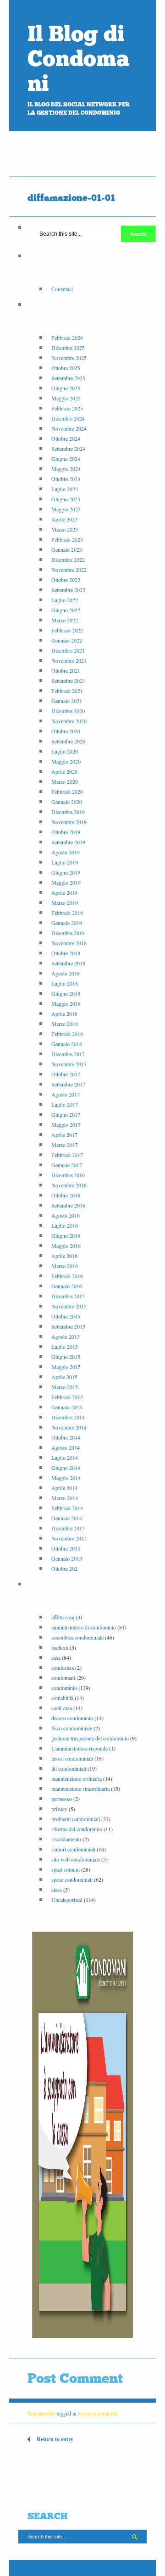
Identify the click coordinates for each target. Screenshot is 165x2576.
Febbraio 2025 (67, 408)
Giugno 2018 (66, 993)
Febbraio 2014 (67, 1508)
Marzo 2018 (65, 1024)
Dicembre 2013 (68, 1528)
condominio (64, 1688)
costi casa (62, 1708)
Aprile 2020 (64, 771)
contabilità (62, 1698)
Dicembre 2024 (68, 418)
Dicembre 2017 (68, 1054)
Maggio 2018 (66, 1003)
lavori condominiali (72, 1758)
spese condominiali (72, 1879)
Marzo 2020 (65, 781)
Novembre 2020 (69, 721)
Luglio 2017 (65, 1104)
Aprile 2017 (64, 1135)
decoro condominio (72, 1718)
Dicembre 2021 (68, 650)
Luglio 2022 (65, 600)
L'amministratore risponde (80, 1748)
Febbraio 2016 (67, 1276)
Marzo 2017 (65, 1145)
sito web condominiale (76, 1859)
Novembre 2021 (69, 660)
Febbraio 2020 (67, 792)
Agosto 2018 (66, 973)
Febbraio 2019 (67, 913)
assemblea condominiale (77, 1637)
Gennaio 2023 (67, 549)
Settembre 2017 (68, 1084)
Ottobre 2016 (66, 1195)
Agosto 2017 (66, 1094)
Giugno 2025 (66, 388)
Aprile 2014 (64, 1488)
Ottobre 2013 (66, 1548)
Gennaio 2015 (67, 1407)
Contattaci (62, 289)
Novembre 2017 (69, 1064)
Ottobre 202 (64, 1568)
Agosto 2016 (66, 1215)
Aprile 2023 (64, 519)
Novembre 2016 (69, 1185)
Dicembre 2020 (68, 711)
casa (56, 1657)
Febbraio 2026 (67, 338)
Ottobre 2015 (66, 1316)
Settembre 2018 (68, 963)
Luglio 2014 (65, 1457)
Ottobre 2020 (66, 731)
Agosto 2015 (66, 1336)
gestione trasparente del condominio (90, 1738)
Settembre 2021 (68, 681)
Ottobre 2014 (66, 1437)
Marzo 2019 (65, 903)
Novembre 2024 (69, 428)
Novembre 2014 (69, 1427)
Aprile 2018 (64, 1014)
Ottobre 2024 (66, 438)
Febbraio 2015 (67, 1397)
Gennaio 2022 (67, 640)
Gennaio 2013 (67, 1558)
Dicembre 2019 (68, 812)
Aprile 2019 (64, 892)
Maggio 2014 (66, 1478)
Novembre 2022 (69, 570)
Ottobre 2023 (66, 479)
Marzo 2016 (65, 1266)
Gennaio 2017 (67, 1165)
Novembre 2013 (69, 1538)
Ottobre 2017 (66, 1074)
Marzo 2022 (65, 620)
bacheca (60, 1647)
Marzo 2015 (65, 1387)
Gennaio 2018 (67, 1044)
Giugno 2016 (66, 1235)
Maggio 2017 (66, 1125)
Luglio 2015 (65, 1346)
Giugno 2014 (66, 1468)
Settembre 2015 (68, 1326)
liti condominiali (69, 1768)
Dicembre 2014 (68, 1417)
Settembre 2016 (68, 1205)
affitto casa (63, 1617)
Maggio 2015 (66, 1367)
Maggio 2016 (66, 1246)
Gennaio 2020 (67, 802)
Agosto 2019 (66, 852)
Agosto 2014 (66, 1447)
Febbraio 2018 (67, 1034)
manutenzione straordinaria (80, 1789)
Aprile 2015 (64, 1377)
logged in (66, 2413)
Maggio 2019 (66, 882)
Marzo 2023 (65, 529)
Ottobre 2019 (66, 832)
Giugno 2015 (66, 1357)
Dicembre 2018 (68, 933)
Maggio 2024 (66, 469)
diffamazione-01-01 (71, 198)
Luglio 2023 (65, 489)
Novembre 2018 (69, 943)
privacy (59, 1809)
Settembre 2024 (68, 449)
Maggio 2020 (66, 761)
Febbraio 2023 (67, 539)
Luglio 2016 (65, 1225)
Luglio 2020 (65, 751)
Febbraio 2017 (67, 1155)
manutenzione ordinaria (77, 1778)
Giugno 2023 (66, 499)
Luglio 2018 (65, 983)
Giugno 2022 (66, 610)
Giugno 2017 (66, 1114)
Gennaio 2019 (67, 923)
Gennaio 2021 (67, 701)
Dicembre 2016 (68, 1175)
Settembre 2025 (68, 378)
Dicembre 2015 (68, 1296)
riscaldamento (66, 1839)
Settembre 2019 (68, 842)
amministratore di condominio (84, 1627)
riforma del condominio (77, 1829)
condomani (63, 1678)
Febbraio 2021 (67, 691)
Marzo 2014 (65, 1498)
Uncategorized (67, 1900)
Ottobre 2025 (66, 368)
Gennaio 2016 (67, 1286)
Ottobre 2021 (66, 670)
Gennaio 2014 (67, 1518)
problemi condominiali (76, 1819)
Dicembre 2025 (68, 348)
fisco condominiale (72, 1728)
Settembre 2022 (68, 590)
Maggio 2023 (66, 509)
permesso (62, 1799)
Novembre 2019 (69, 822)
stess (57, 1889)
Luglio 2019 (65, 862)
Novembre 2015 (69, 1306)
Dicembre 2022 (68, 560)
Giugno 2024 (66, 459)
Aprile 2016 (64, 1256)
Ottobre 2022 (66, 580)
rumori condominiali (73, 1849)
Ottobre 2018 (66, 953)
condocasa (63, 1667)
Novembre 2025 (69, 358)
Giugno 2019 (66, 872)
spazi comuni (66, 1869)
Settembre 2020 (68, 741)
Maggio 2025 (66, 398)
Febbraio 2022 (67, 630)
